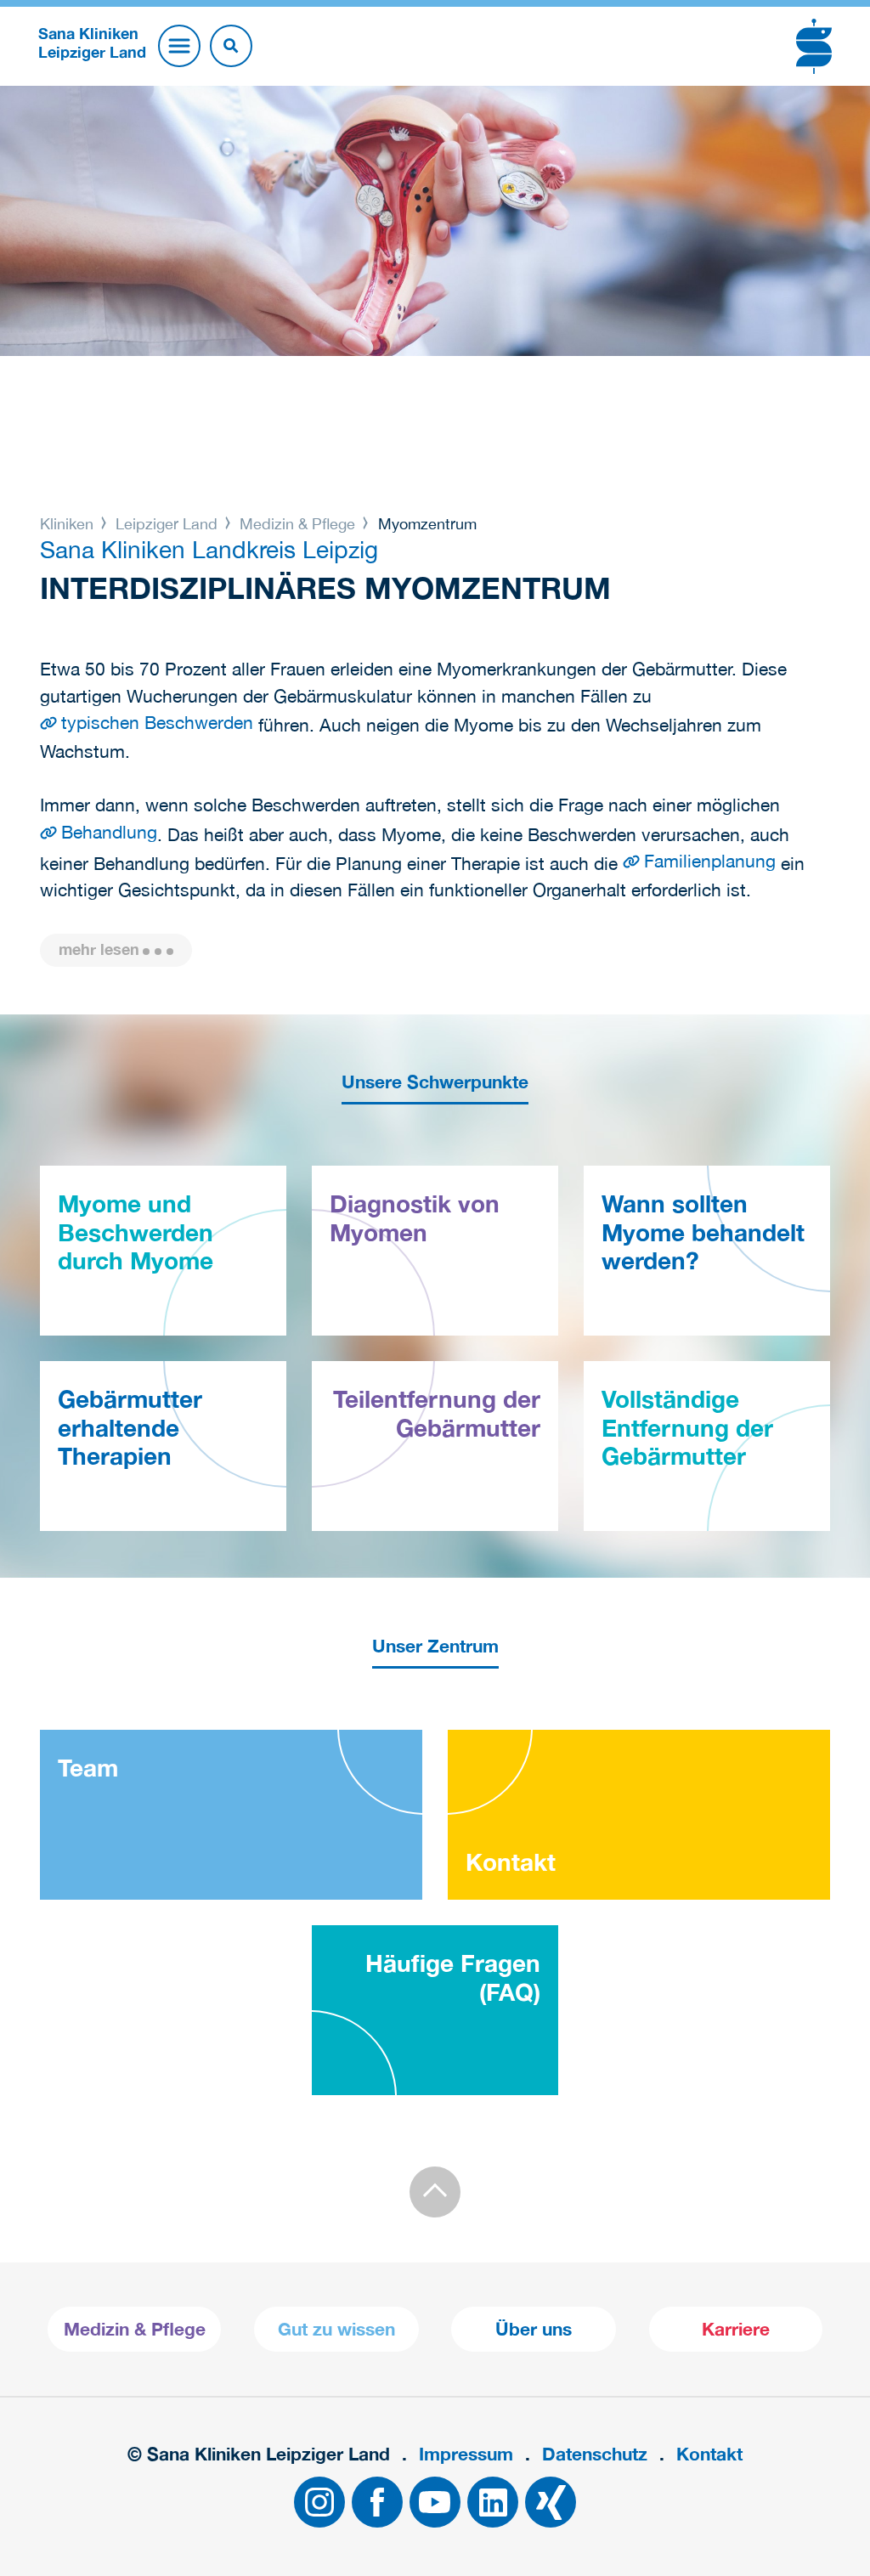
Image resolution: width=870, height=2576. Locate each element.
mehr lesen (99, 949)
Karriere (736, 2329)
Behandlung (109, 832)
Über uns (534, 2329)
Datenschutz (595, 2454)
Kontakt (709, 2454)
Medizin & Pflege (297, 524)
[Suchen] (231, 46)
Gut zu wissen (336, 2329)
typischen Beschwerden (157, 722)
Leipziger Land (167, 524)
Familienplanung (710, 861)
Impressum (466, 2454)
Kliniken (69, 524)
